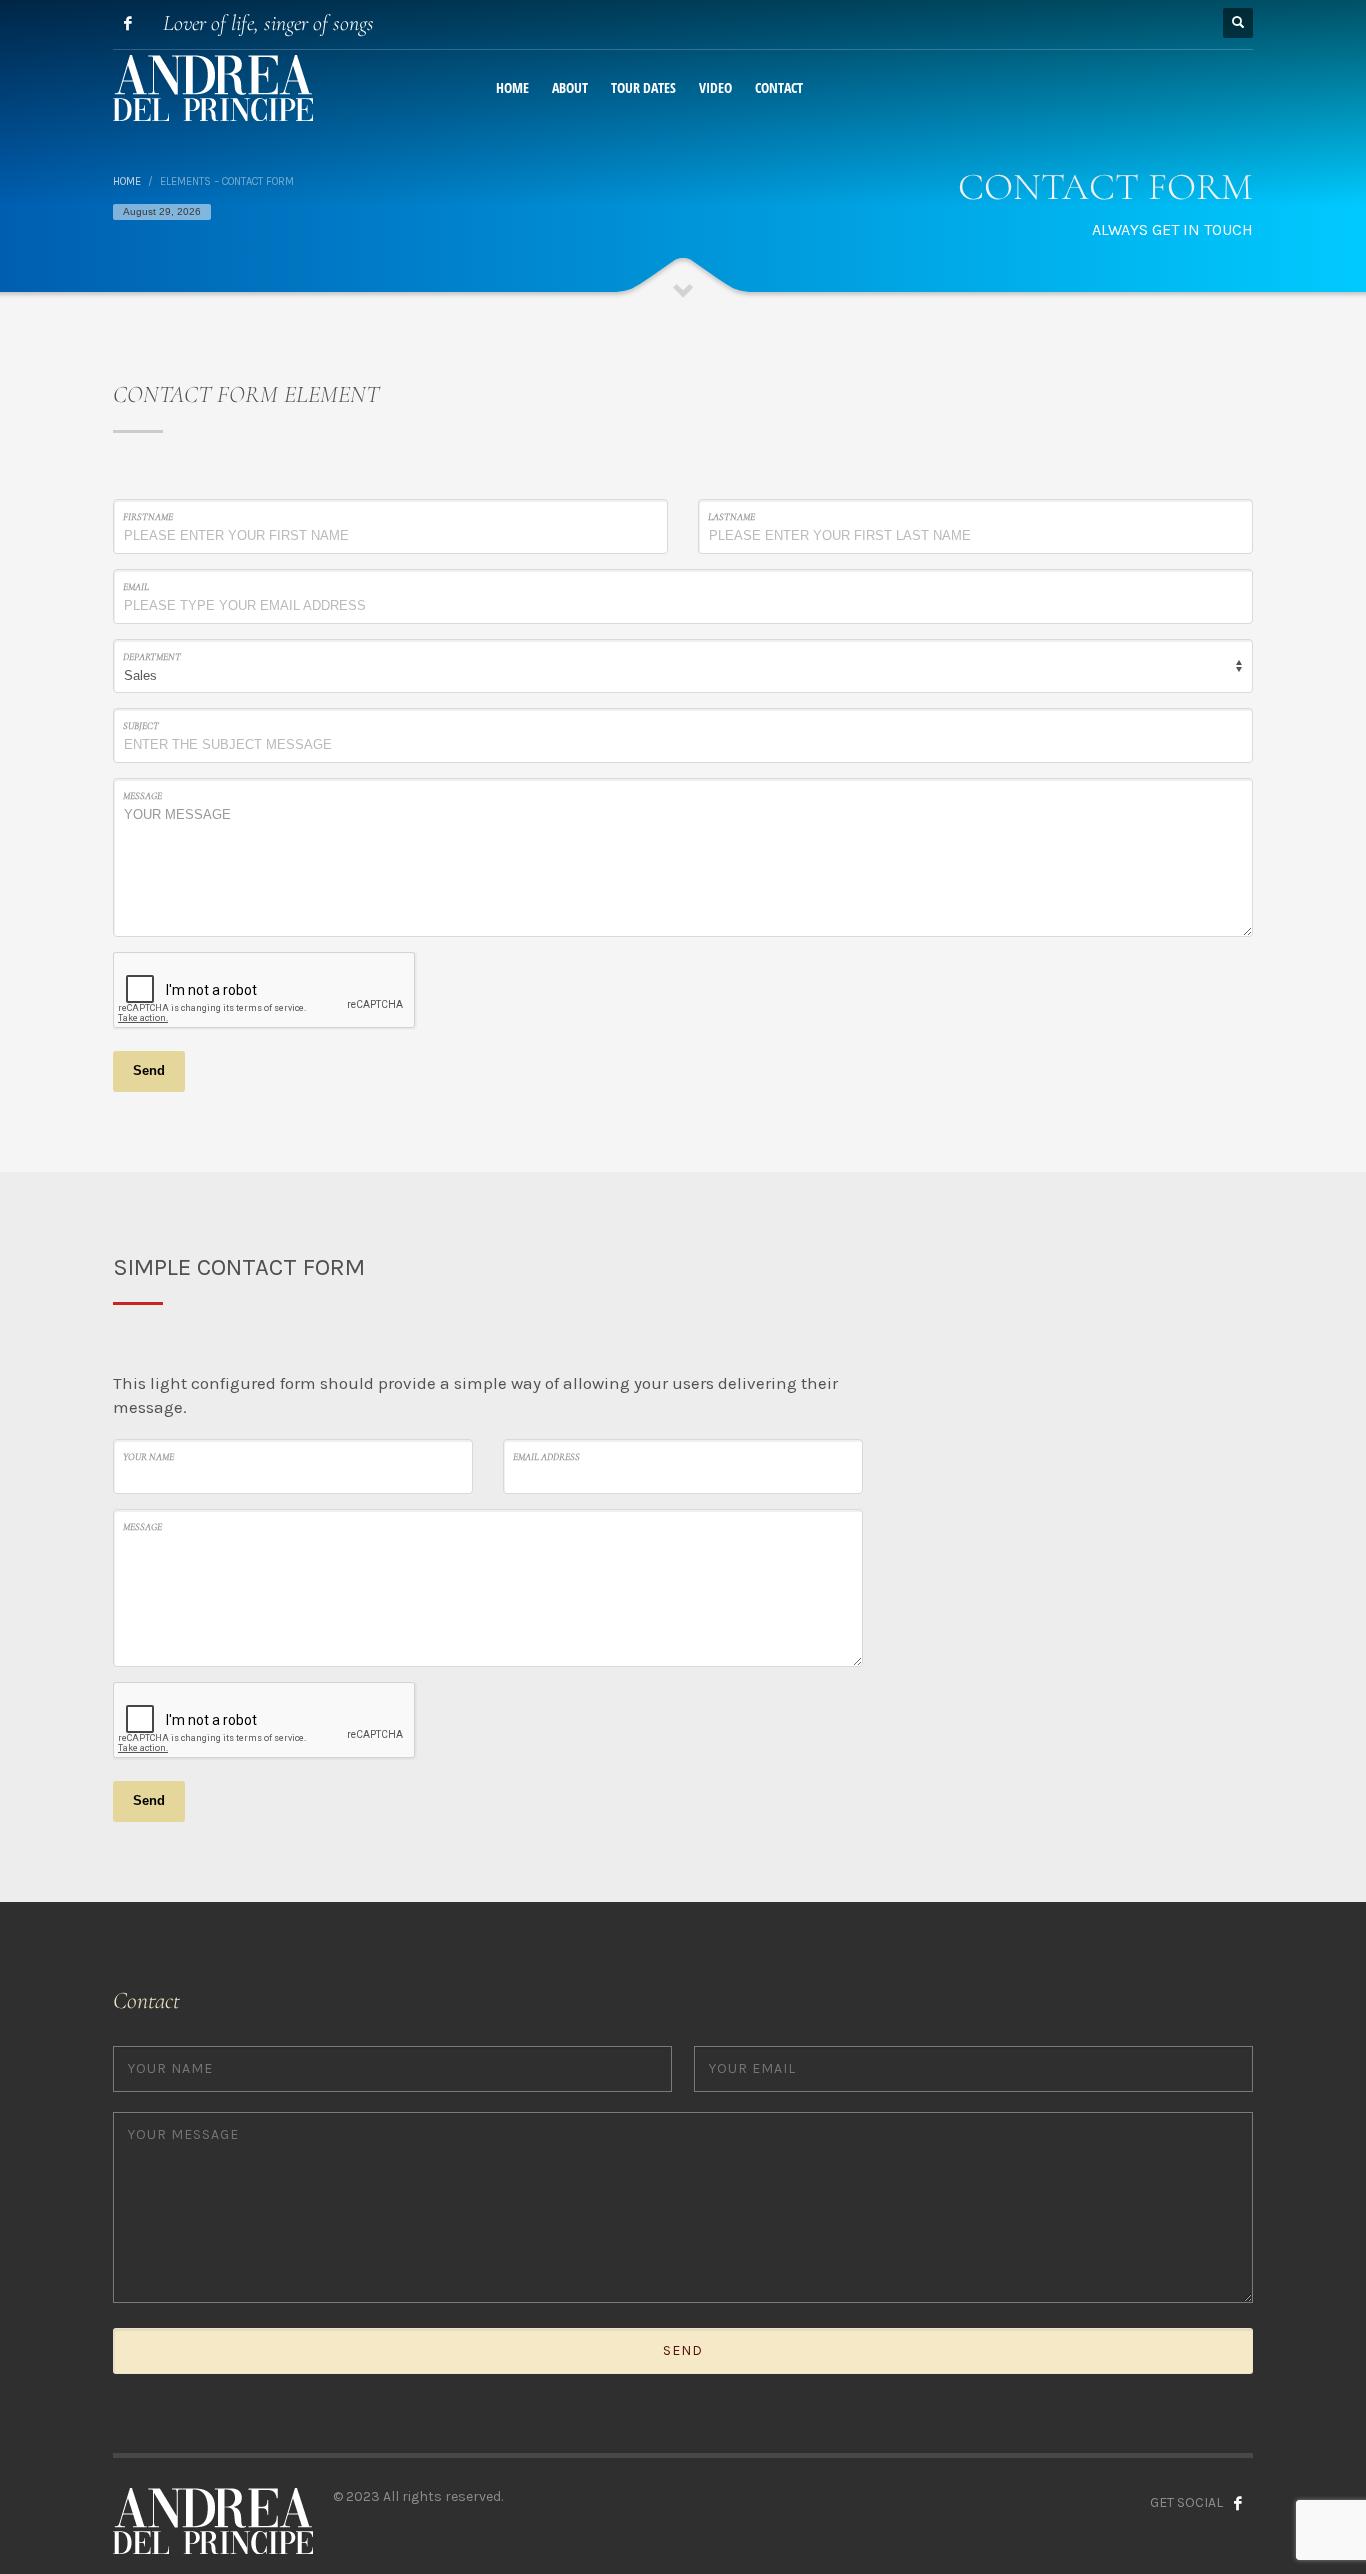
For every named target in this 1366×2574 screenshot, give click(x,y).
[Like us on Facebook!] (1238, 2503)
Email (136, 587)
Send (149, 1070)
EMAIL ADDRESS (546, 1457)
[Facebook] (128, 23)
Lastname (731, 517)
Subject (141, 726)
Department (152, 657)
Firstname (148, 517)
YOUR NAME (148, 1457)
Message (142, 796)
